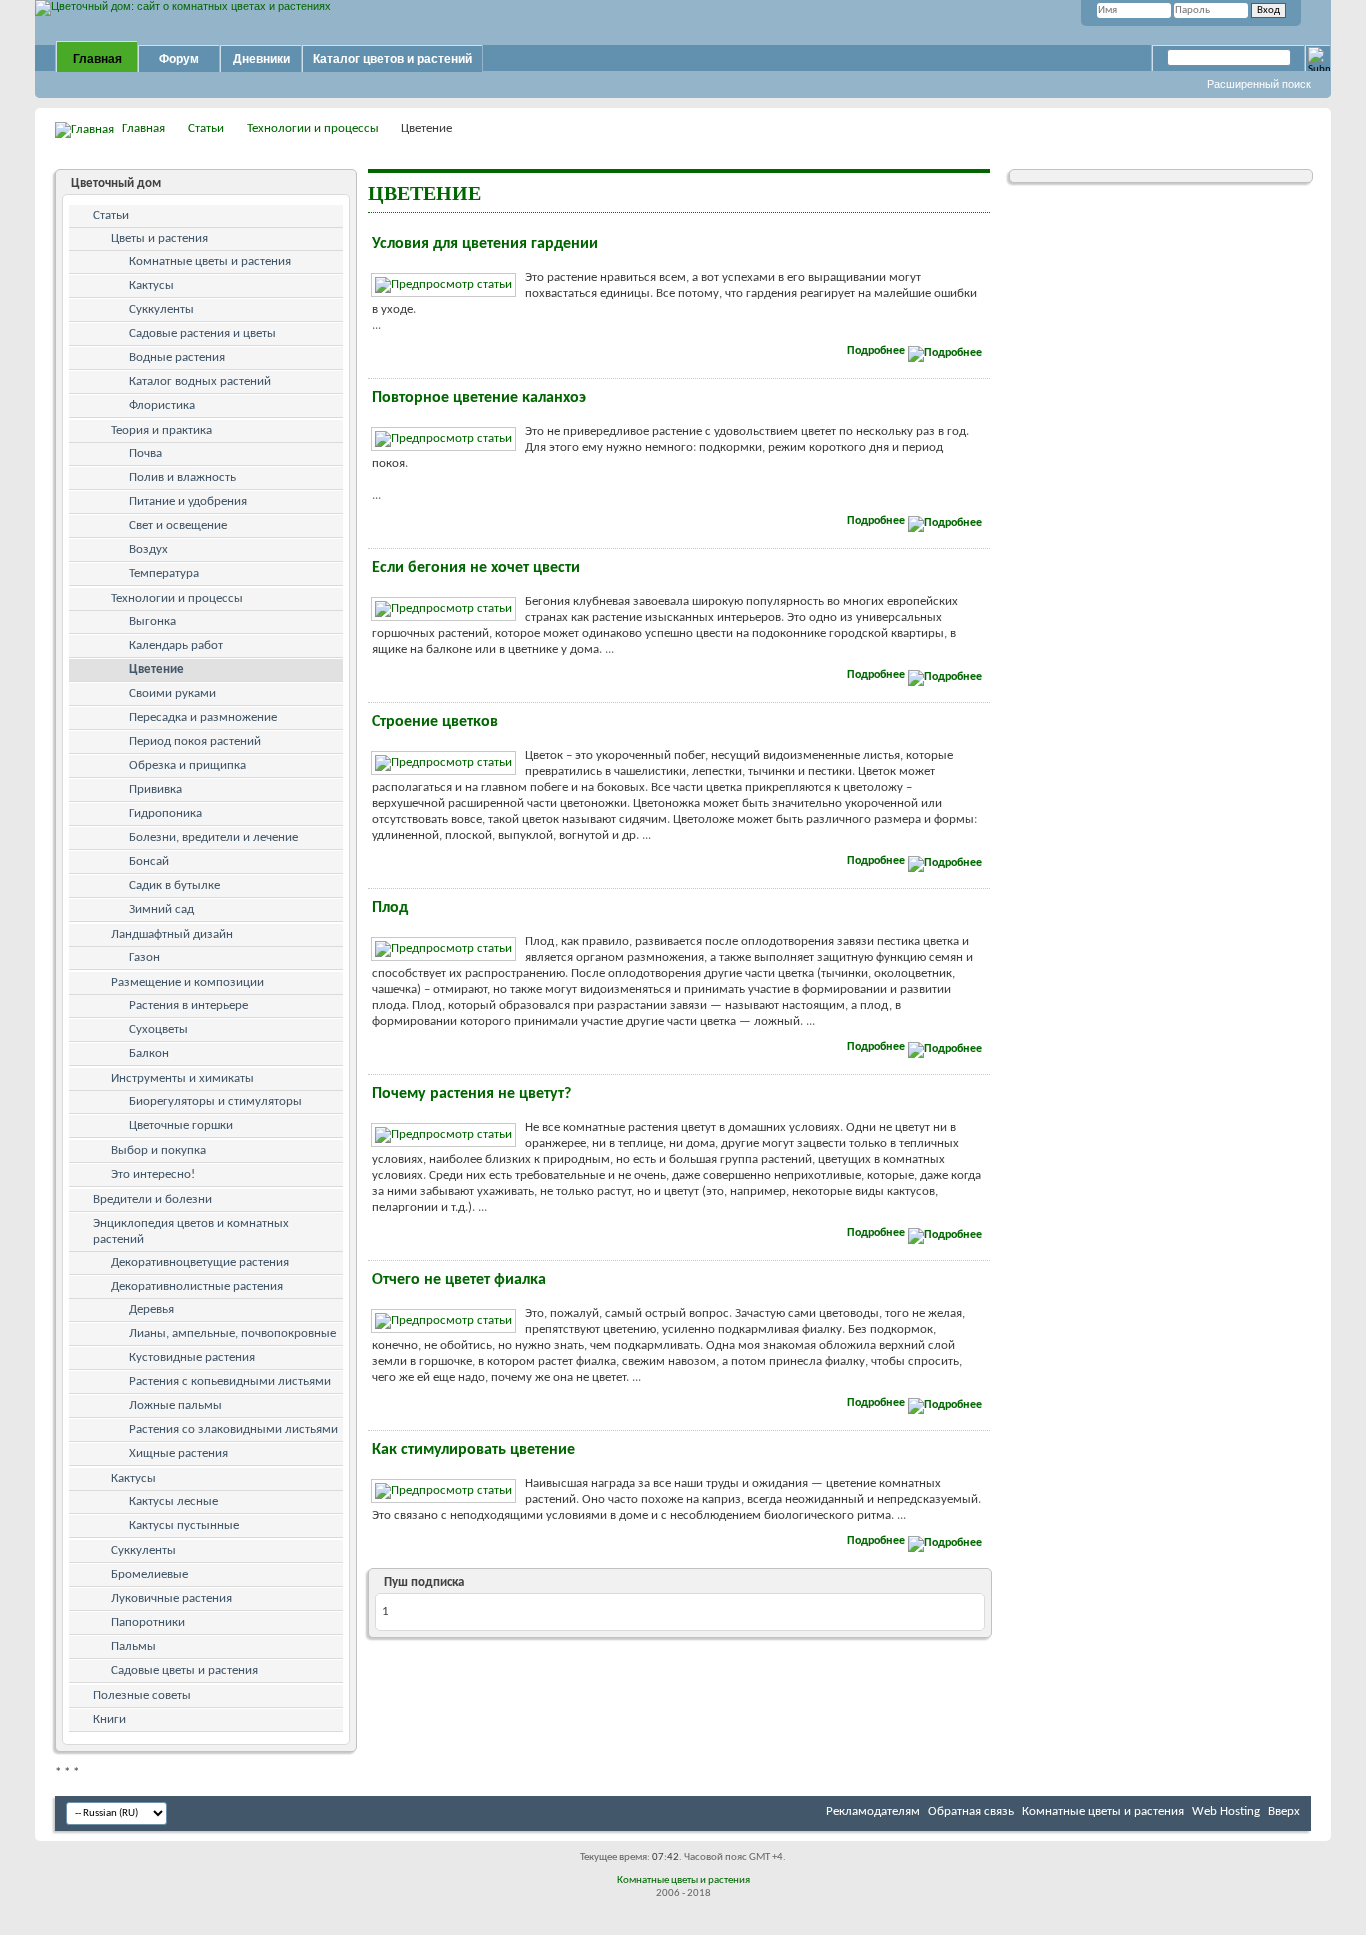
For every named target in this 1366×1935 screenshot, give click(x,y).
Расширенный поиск (1259, 84)
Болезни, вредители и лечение (213, 837)
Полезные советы (142, 1695)
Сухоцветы (158, 1029)
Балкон (149, 1053)
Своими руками (172, 693)
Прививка (155, 789)
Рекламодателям (873, 1811)
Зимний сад (161, 909)
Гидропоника (165, 813)
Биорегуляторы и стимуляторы (215, 1101)
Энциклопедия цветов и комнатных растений (191, 1231)
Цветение (156, 669)
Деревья (151, 1309)
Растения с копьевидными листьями (230, 1381)
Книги (109, 1719)
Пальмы (133, 1646)
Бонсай (149, 861)
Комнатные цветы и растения (210, 261)
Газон (144, 957)
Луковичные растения (171, 1598)
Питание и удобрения (188, 501)
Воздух (148, 549)
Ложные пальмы (175, 1405)
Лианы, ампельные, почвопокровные (232, 1333)
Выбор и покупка (158, 1150)
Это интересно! (153, 1174)
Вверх (1284, 1811)
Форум (179, 59)
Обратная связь (971, 1811)
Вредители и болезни (152, 1199)
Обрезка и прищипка (187, 765)
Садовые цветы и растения (184, 1670)
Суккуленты (161, 309)
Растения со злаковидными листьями (233, 1429)
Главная (97, 59)
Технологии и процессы (313, 128)
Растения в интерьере (188, 1005)
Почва (145, 453)
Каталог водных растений (200, 381)
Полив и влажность (182, 477)
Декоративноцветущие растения (200, 1262)
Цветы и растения (159, 238)
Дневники (261, 59)
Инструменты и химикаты (182, 1078)
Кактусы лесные (173, 1501)
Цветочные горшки (181, 1125)
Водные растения (177, 357)
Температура (164, 573)
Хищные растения (178, 1453)
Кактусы (151, 285)
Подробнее (877, 351)
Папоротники (148, 1622)
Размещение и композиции (187, 982)
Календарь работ (176, 645)
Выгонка (152, 621)
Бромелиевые (149, 1574)
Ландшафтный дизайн (172, 934)
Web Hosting (1226, 1811)
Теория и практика (161, 430)
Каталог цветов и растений (392, 59)
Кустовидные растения (192, 1357)
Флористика (162, 405)
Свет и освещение (178, 525)
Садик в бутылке (174, 885)
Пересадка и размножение (203, 717)
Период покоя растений (195, 741)
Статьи (206, 128)
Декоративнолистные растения (197, 1286)
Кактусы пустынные (184, 1525)
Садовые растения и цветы (202, 333)
